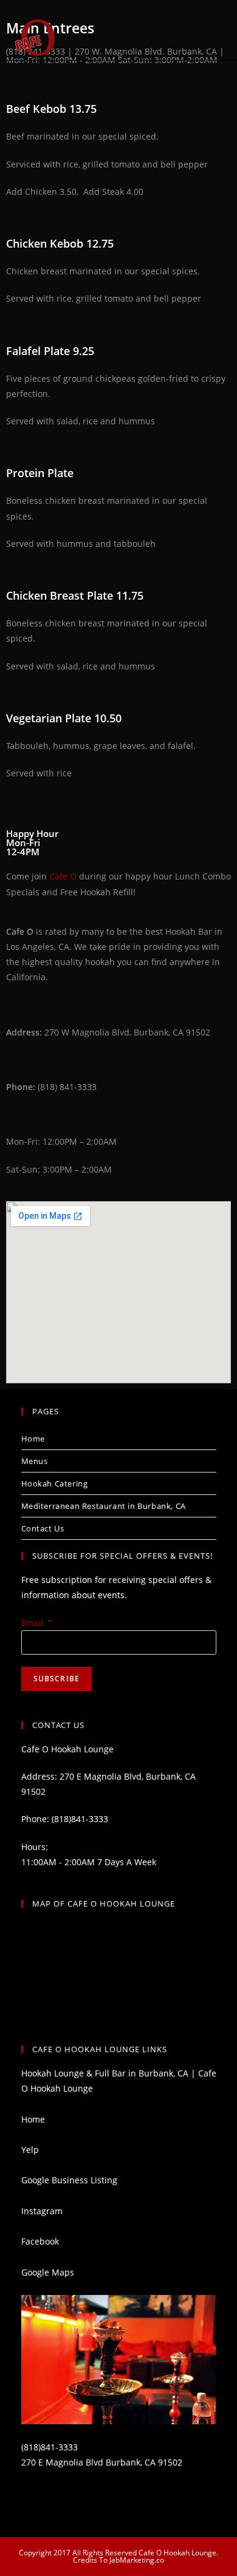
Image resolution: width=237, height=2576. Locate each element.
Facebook (40, 2241)
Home (33, 1439)
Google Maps (48, 2272)
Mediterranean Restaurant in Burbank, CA (104, 1506)
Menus (35, 1461)
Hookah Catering (55, 1483)
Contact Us (43, 1528)
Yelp (30, 2150)
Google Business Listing (69, 2180)
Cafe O (63, 876)
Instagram (42, 2211)
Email (36, 1623)
